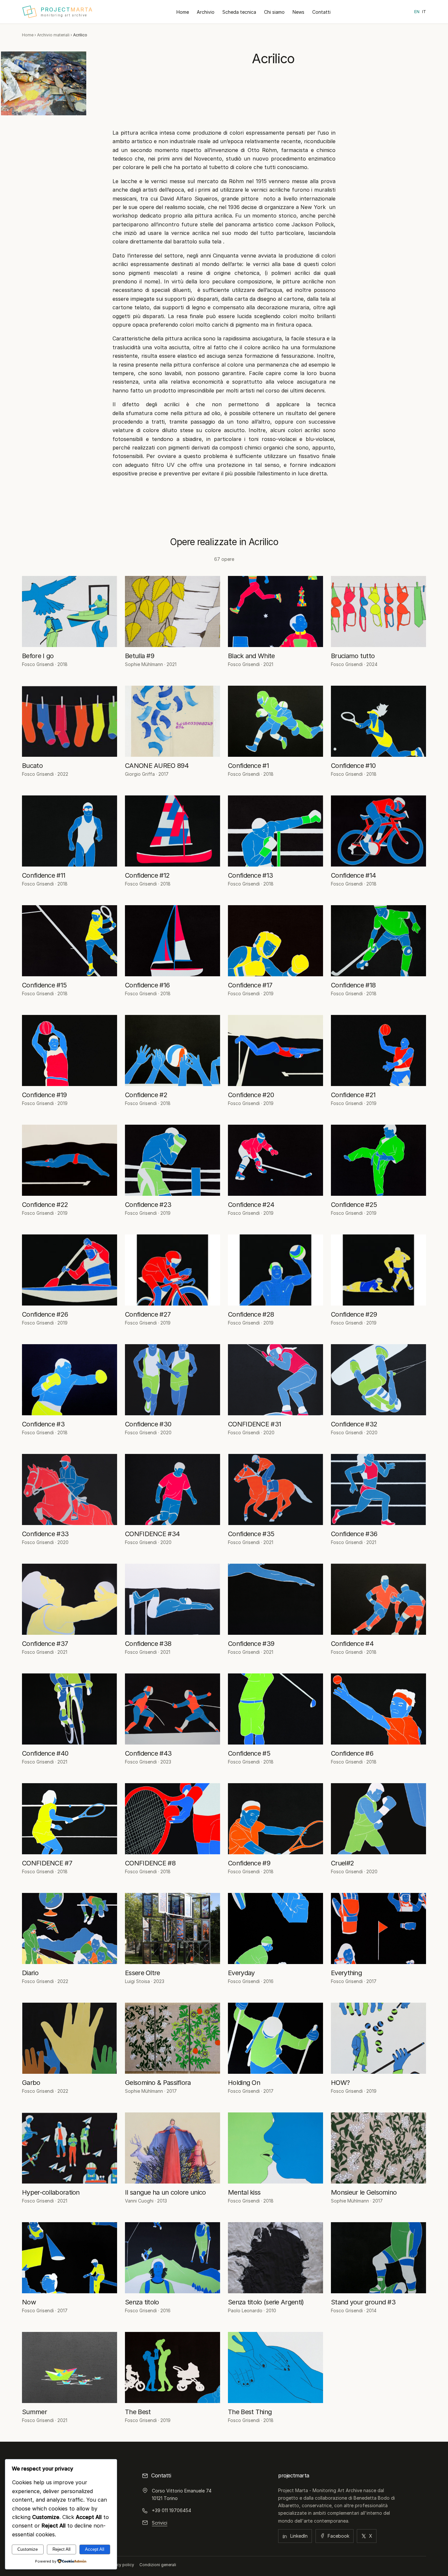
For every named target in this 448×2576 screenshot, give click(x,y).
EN (417, 12)
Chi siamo (274, 12)
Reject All (61, 2549)
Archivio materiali (53, 35)
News (298, 12)
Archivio (206, 12)
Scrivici (160, 2523)
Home (183, 12)
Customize (28, 2549)
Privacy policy (121, 2565)
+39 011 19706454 (172, 2510)
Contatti (321, 12)
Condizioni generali (158, 2565)
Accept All (95, 2549)
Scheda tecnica (239, 12)
